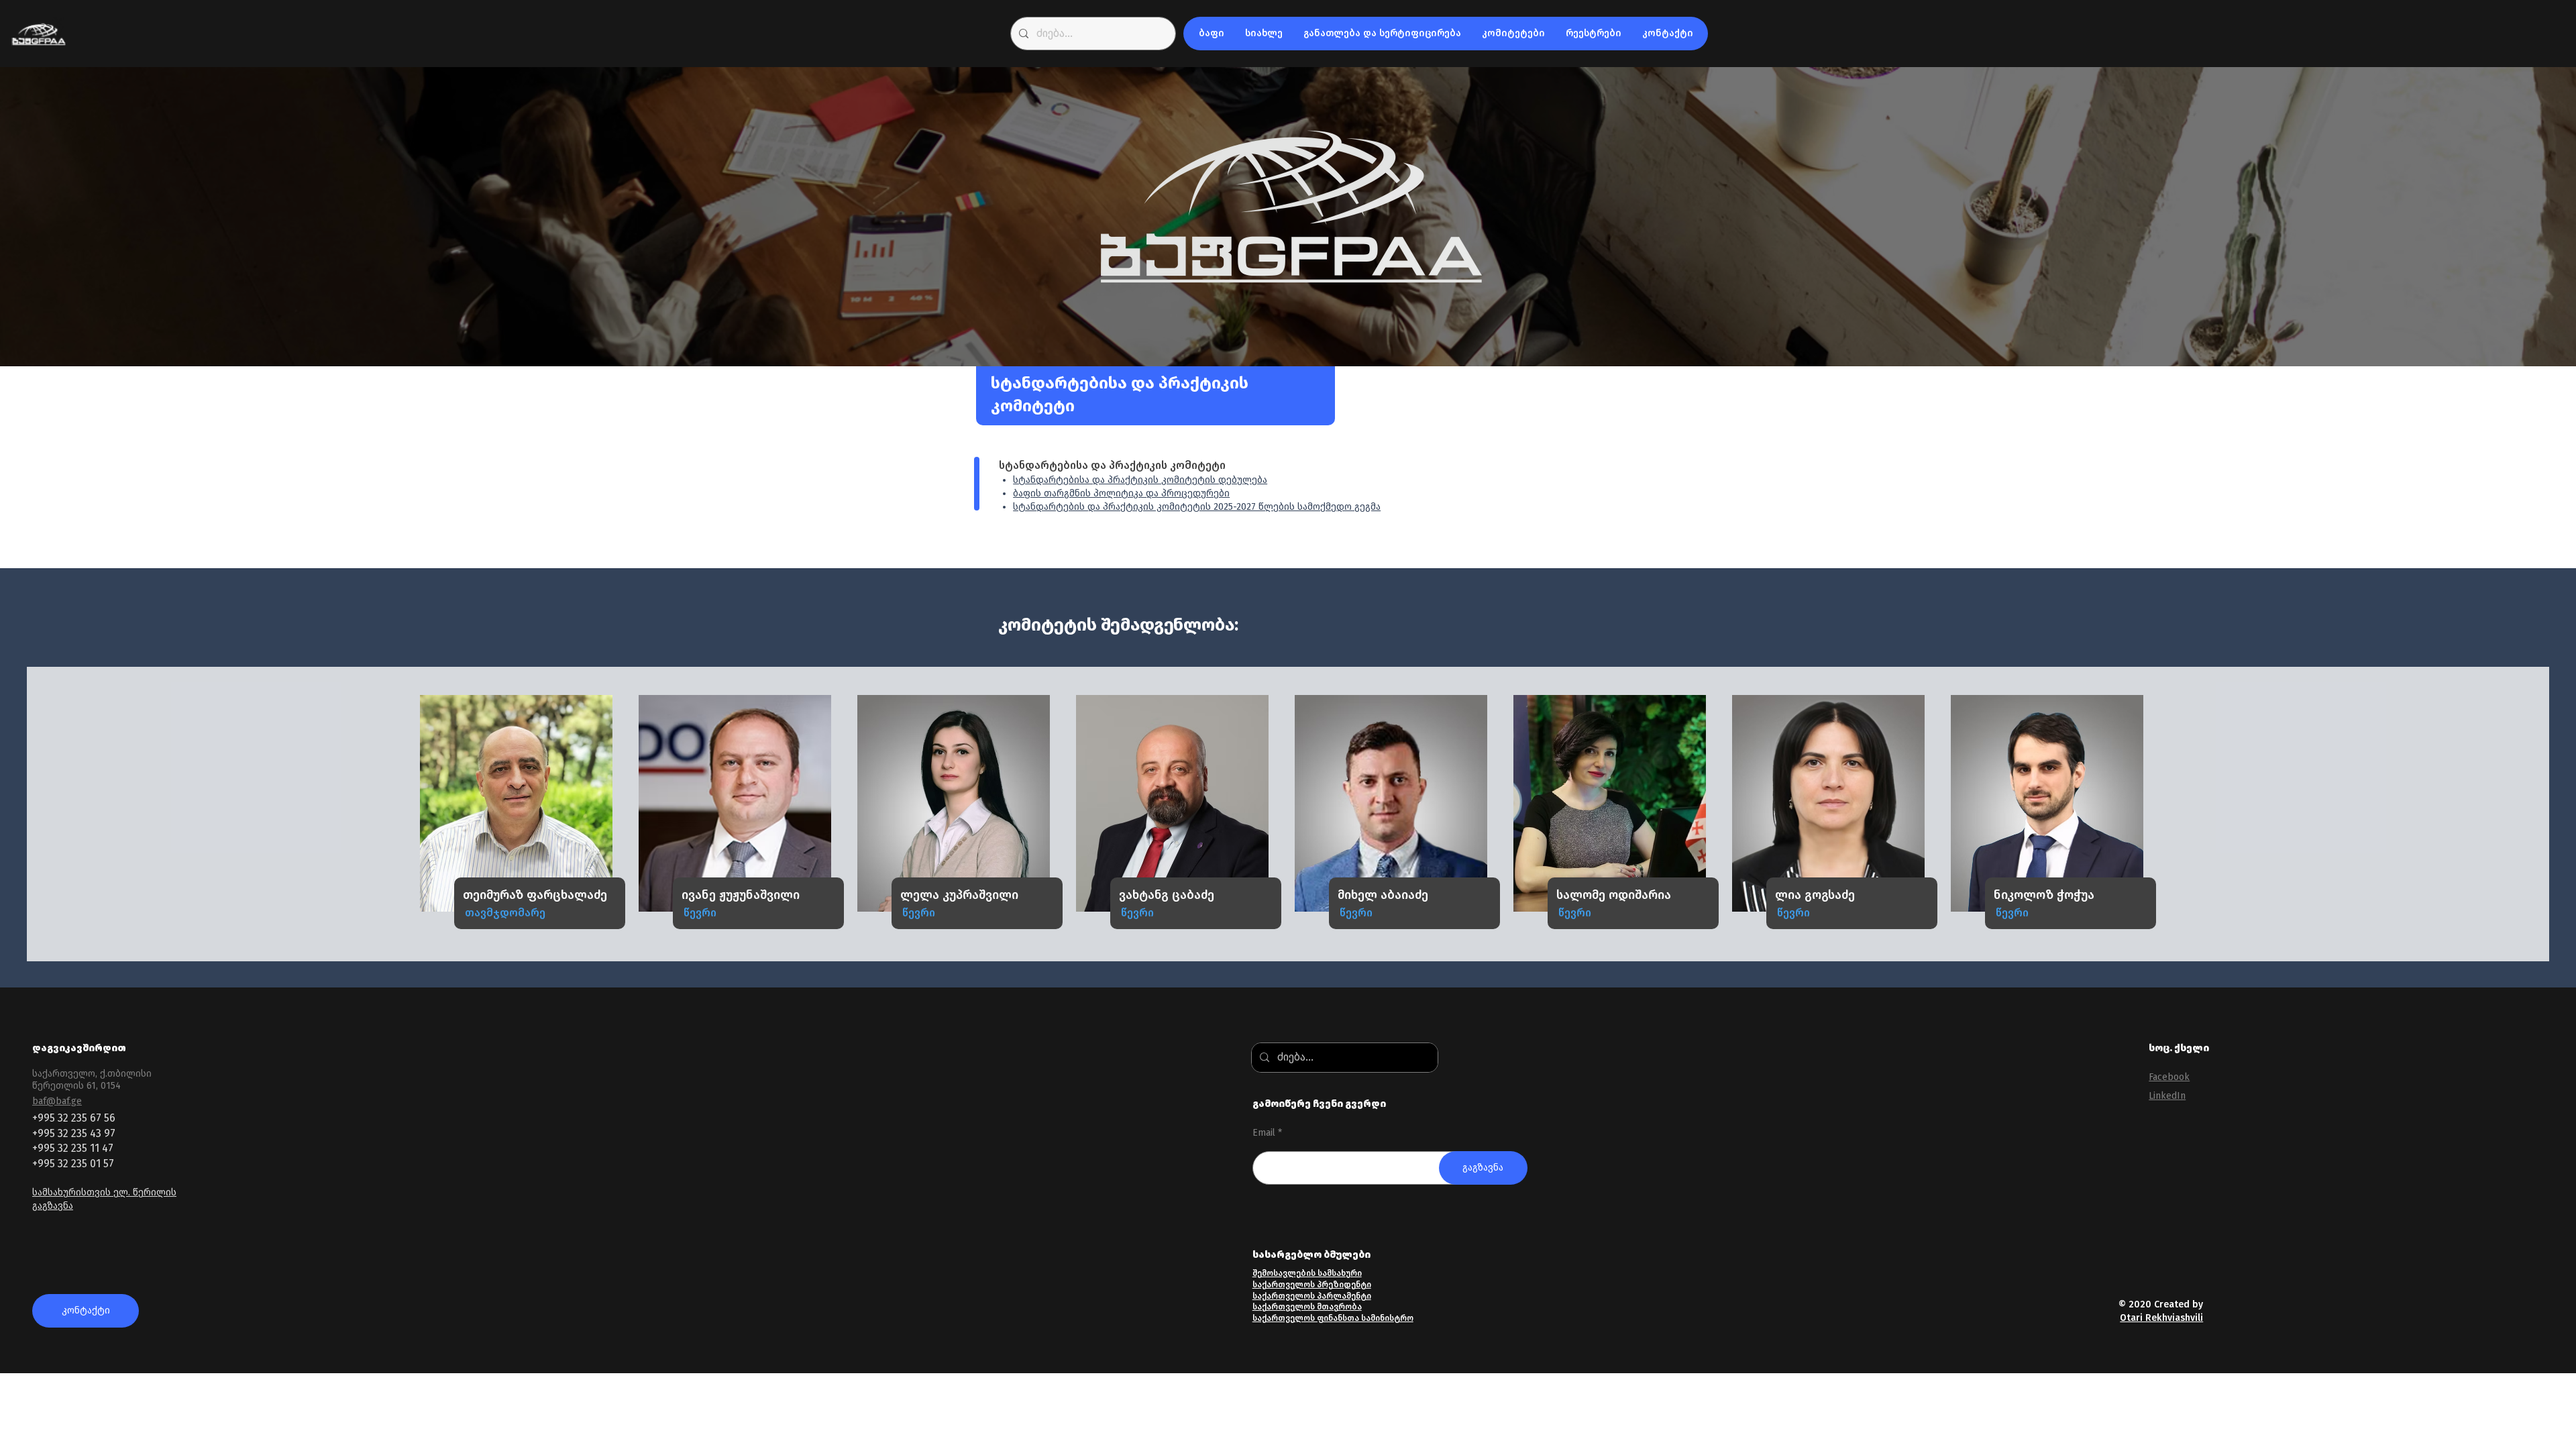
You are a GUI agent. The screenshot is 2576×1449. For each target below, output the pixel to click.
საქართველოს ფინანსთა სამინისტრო (1333, 1318)
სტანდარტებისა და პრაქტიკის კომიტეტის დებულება (1140, 480)
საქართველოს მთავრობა (1307, 1307)
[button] (1211, 34)
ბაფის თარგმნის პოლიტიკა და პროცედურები (1121, 493)
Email (1264, 1133)
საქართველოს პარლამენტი (1312, 1296)
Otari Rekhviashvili (2161, 1318)
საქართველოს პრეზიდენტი (1312, 1285)
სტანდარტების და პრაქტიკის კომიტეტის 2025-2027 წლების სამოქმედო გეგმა (1197, 507)
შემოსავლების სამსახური (1307, 1273)
